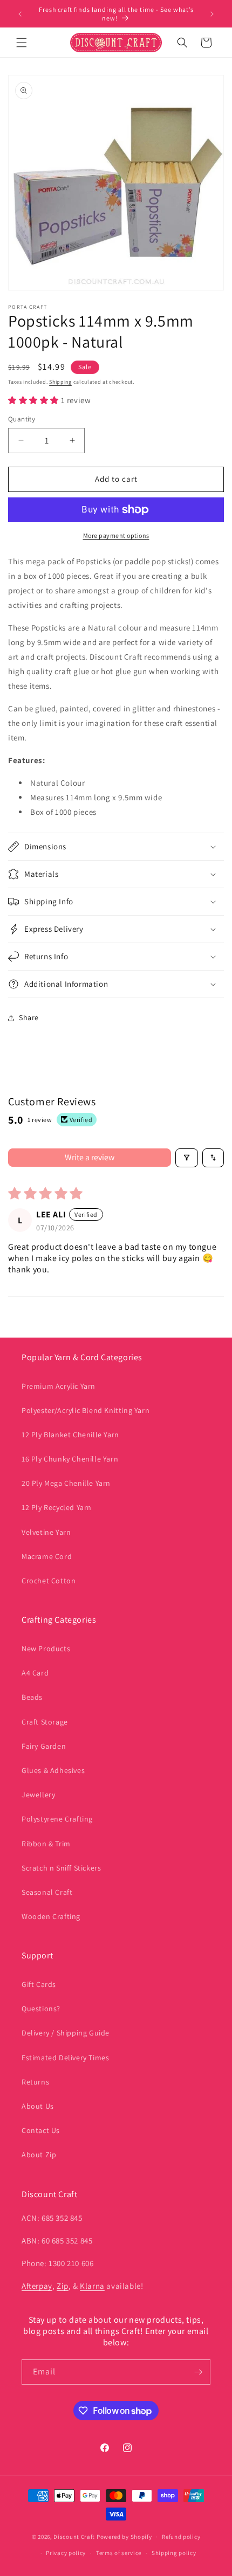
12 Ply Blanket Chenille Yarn (70, 1435)
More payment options (116, 535)
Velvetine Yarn (46, 1532)
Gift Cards (39, 1984)
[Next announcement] (212, 14)
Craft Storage (45, 1722)
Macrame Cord (47, 1556)
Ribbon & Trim (46, 1844)
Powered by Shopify (124, 2537)
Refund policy (181, 2537)
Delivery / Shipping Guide (66, 2033)
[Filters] (187, 1158)
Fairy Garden (44, 1746)
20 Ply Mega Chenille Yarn (66, 1483)
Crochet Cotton (49, 1581)
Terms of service (119, 2553)
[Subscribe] (198, 2372)
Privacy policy (66, 2553)
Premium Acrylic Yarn (59, 1386)
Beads (32, 1697)
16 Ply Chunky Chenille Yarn (70, 1459)
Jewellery (38, 1795)
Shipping (60, 382)
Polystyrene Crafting (57, 1819)
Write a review (90, 1157)
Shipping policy (174, 2553)
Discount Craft (74, 2537)
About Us (38, 2106)
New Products (46, 1649)
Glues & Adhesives (53, 1770)
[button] (22, 43)
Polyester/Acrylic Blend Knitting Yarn (86, 1410)
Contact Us (41, 2130)
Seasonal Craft (47, 1892)
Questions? (41, 2009)
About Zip (39, 2155)
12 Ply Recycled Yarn (57, 1507)
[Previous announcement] (20, 14)
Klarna (92, 2286)
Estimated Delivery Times (65, 2058)
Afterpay (37, 2286)
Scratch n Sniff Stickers (61, 1868)
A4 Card (35, 1673)
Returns (35, 2082)
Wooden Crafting (51, 1916)
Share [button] (29, 1017)
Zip (63, 2286)
